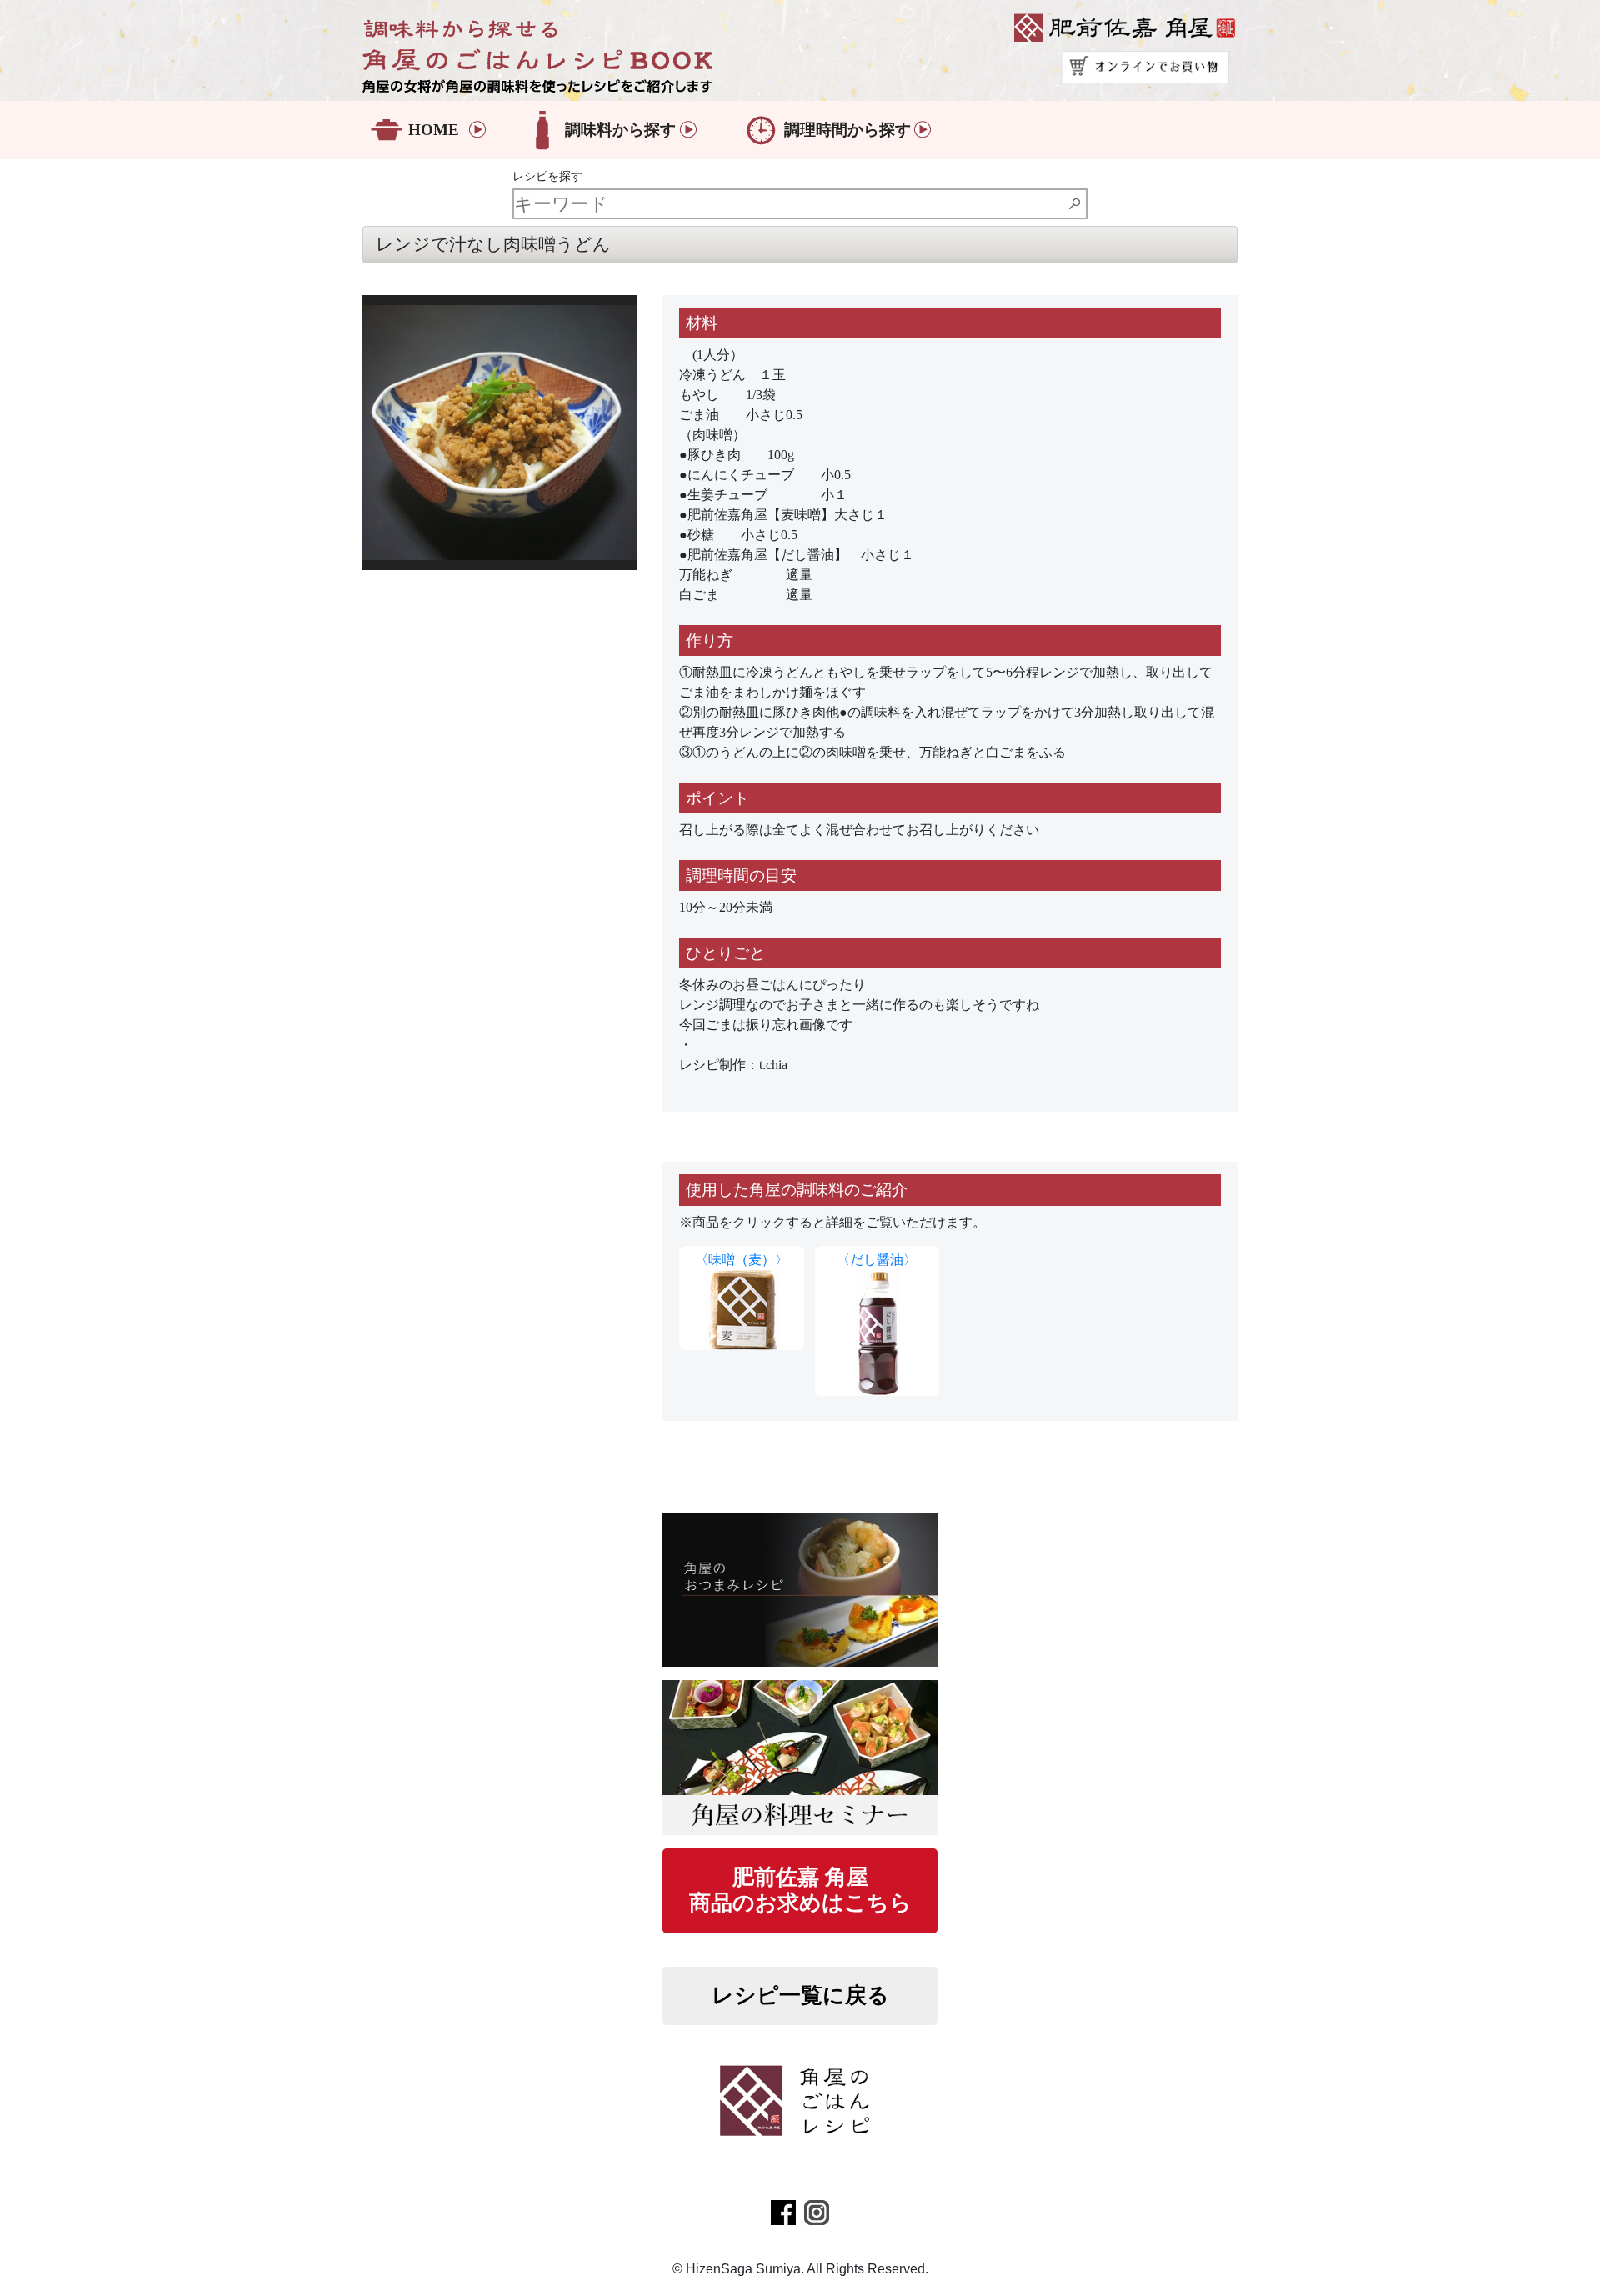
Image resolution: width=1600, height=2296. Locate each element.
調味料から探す (620, 130)
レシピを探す (547, 176)
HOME (434, 130)
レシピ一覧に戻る (800, 1996)
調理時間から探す (847, 130)
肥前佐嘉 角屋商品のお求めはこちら (800, 1890)
